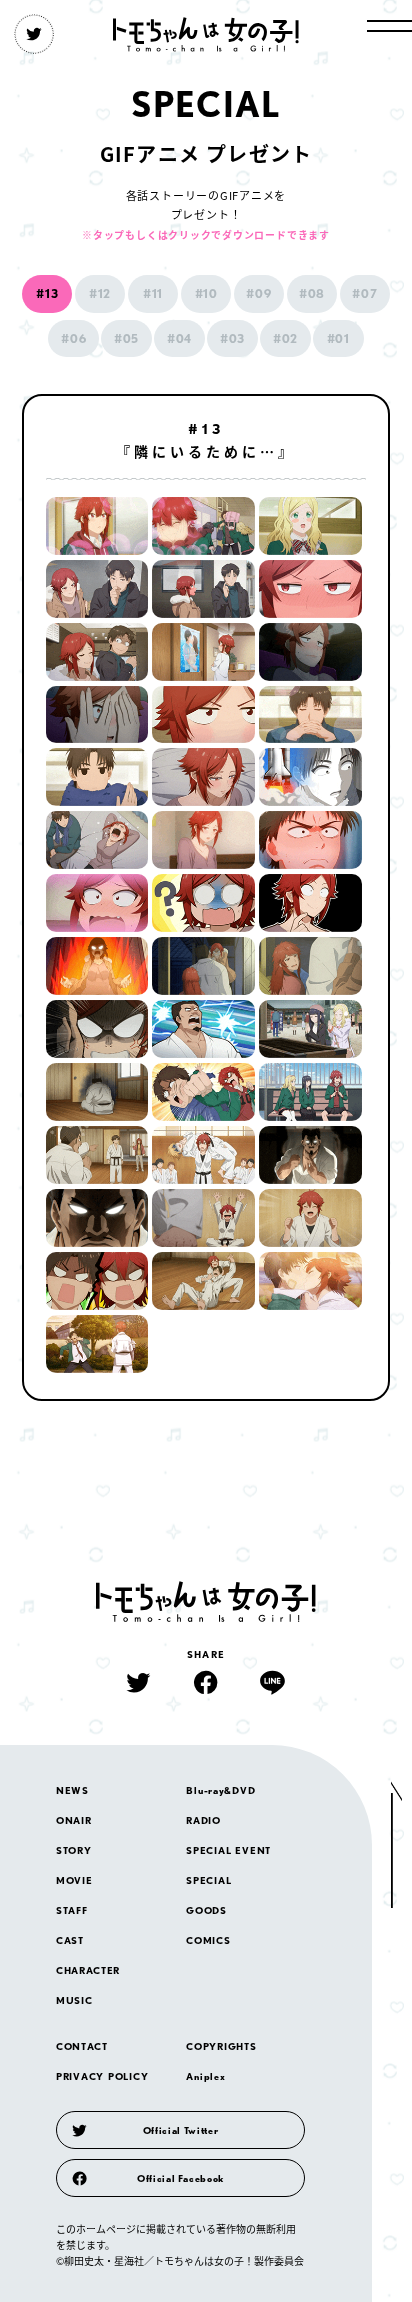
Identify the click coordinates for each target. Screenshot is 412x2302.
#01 (338, 338)
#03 (232, 338)
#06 (73, 338)
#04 (179, 338)
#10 (206, 293)
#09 (258, 293)
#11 (153, 293)
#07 (364, 293)
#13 (47, 293)
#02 (285, 338)
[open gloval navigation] (389, 26)
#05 (126, 338)
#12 (100, 293)
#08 (312, 293)
